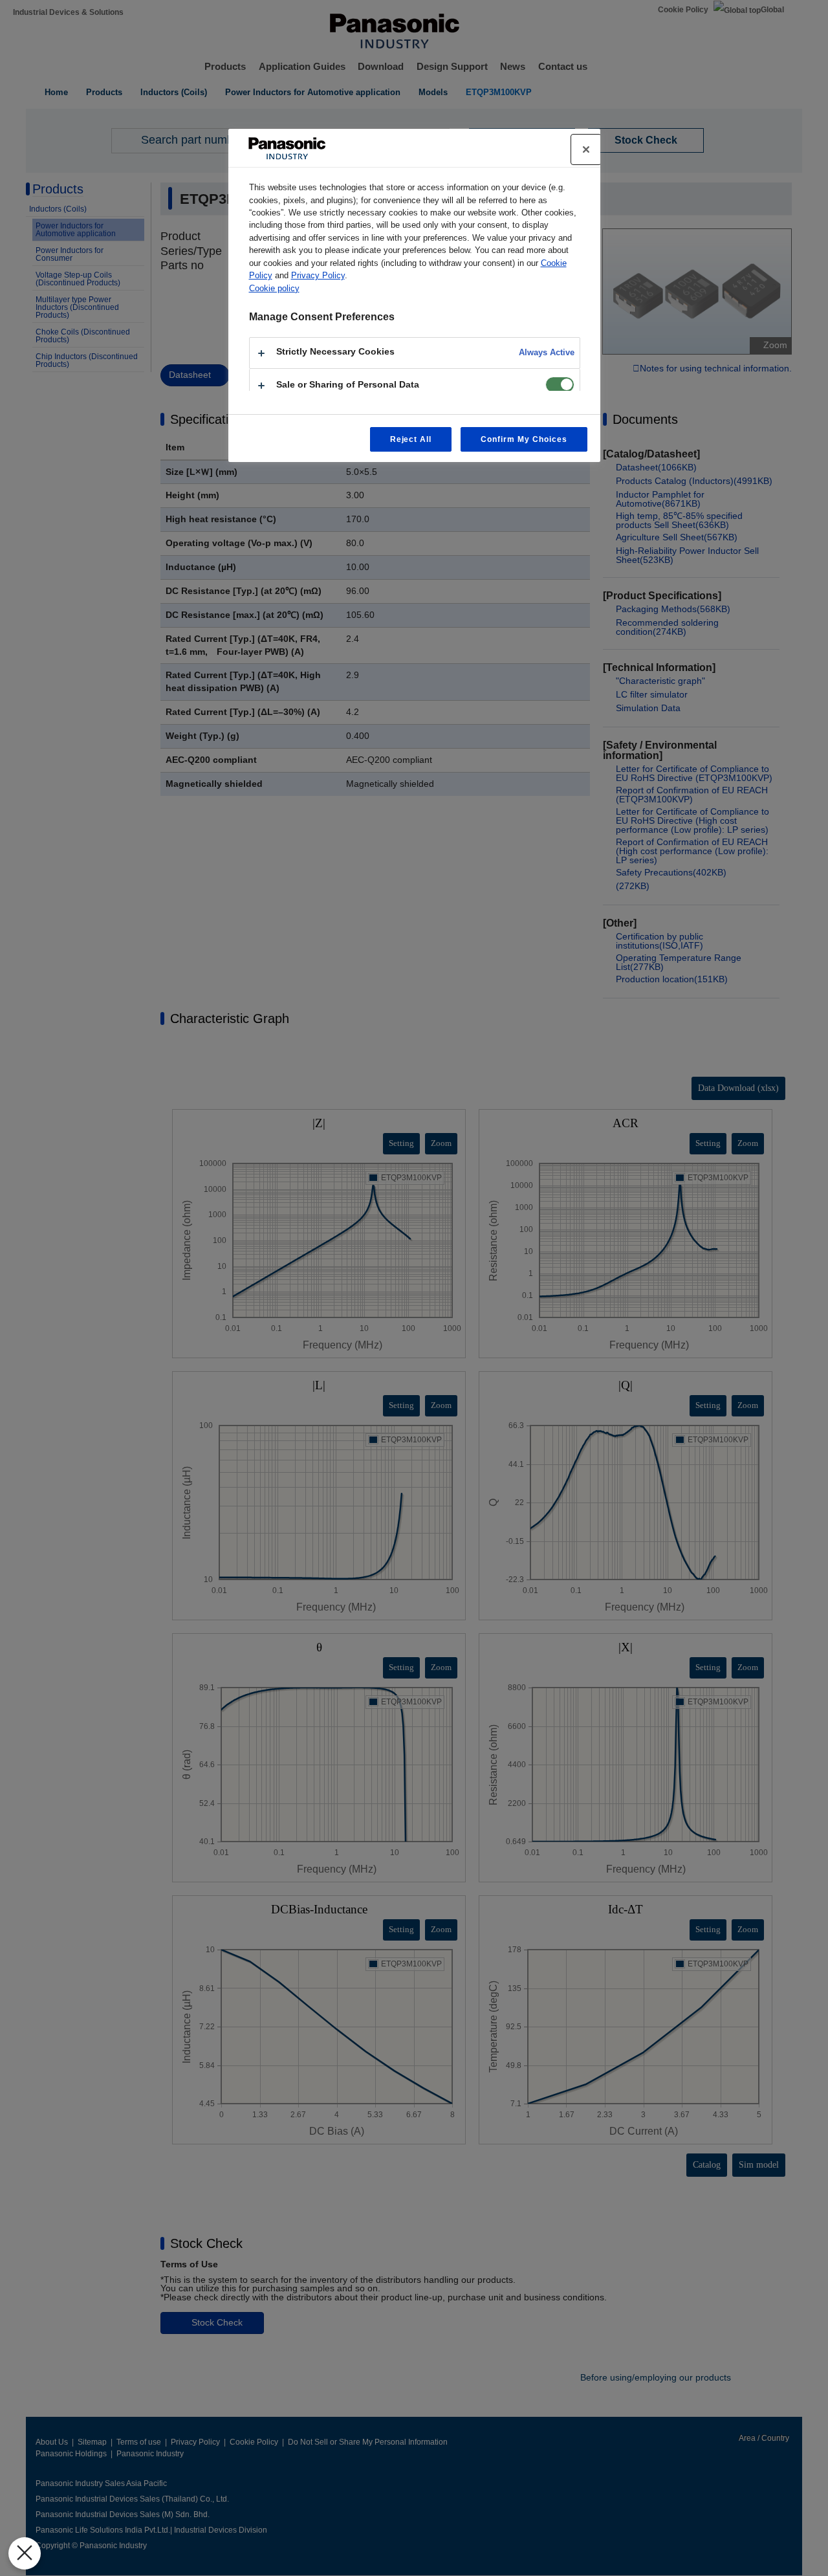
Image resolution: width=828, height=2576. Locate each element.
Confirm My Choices (524, 439)
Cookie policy (274, 288)
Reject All (411, 439)
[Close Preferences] (25, 2553)
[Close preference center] (586, 149)
